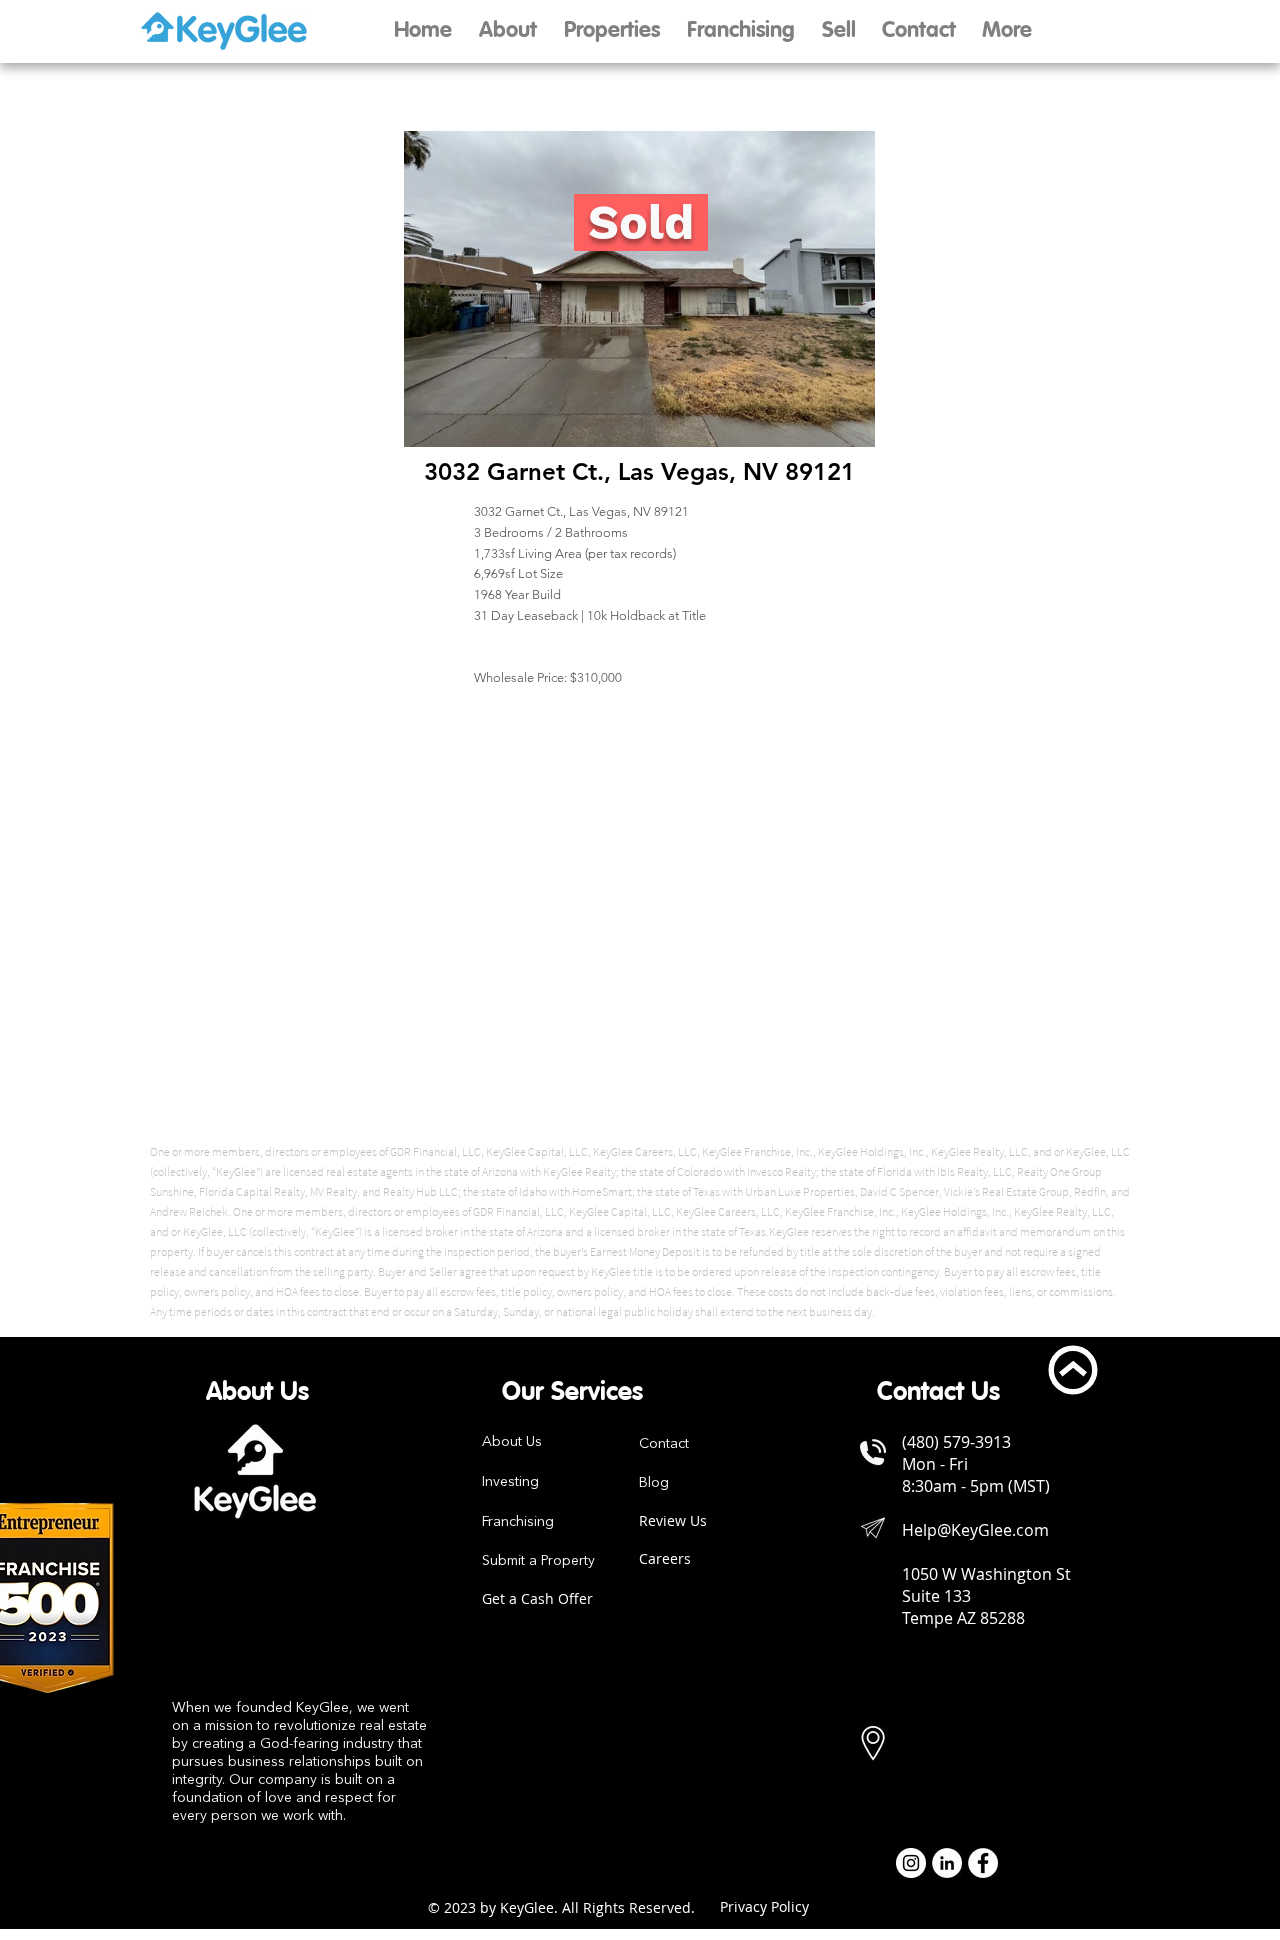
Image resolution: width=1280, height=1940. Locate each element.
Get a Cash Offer (537, 1598)
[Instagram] (911, 1863)
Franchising (518, 1522)
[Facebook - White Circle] (983, 1863)
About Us (512, 1442)
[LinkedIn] (947, 1863)
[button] (838, 31)
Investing (510, 1482)
